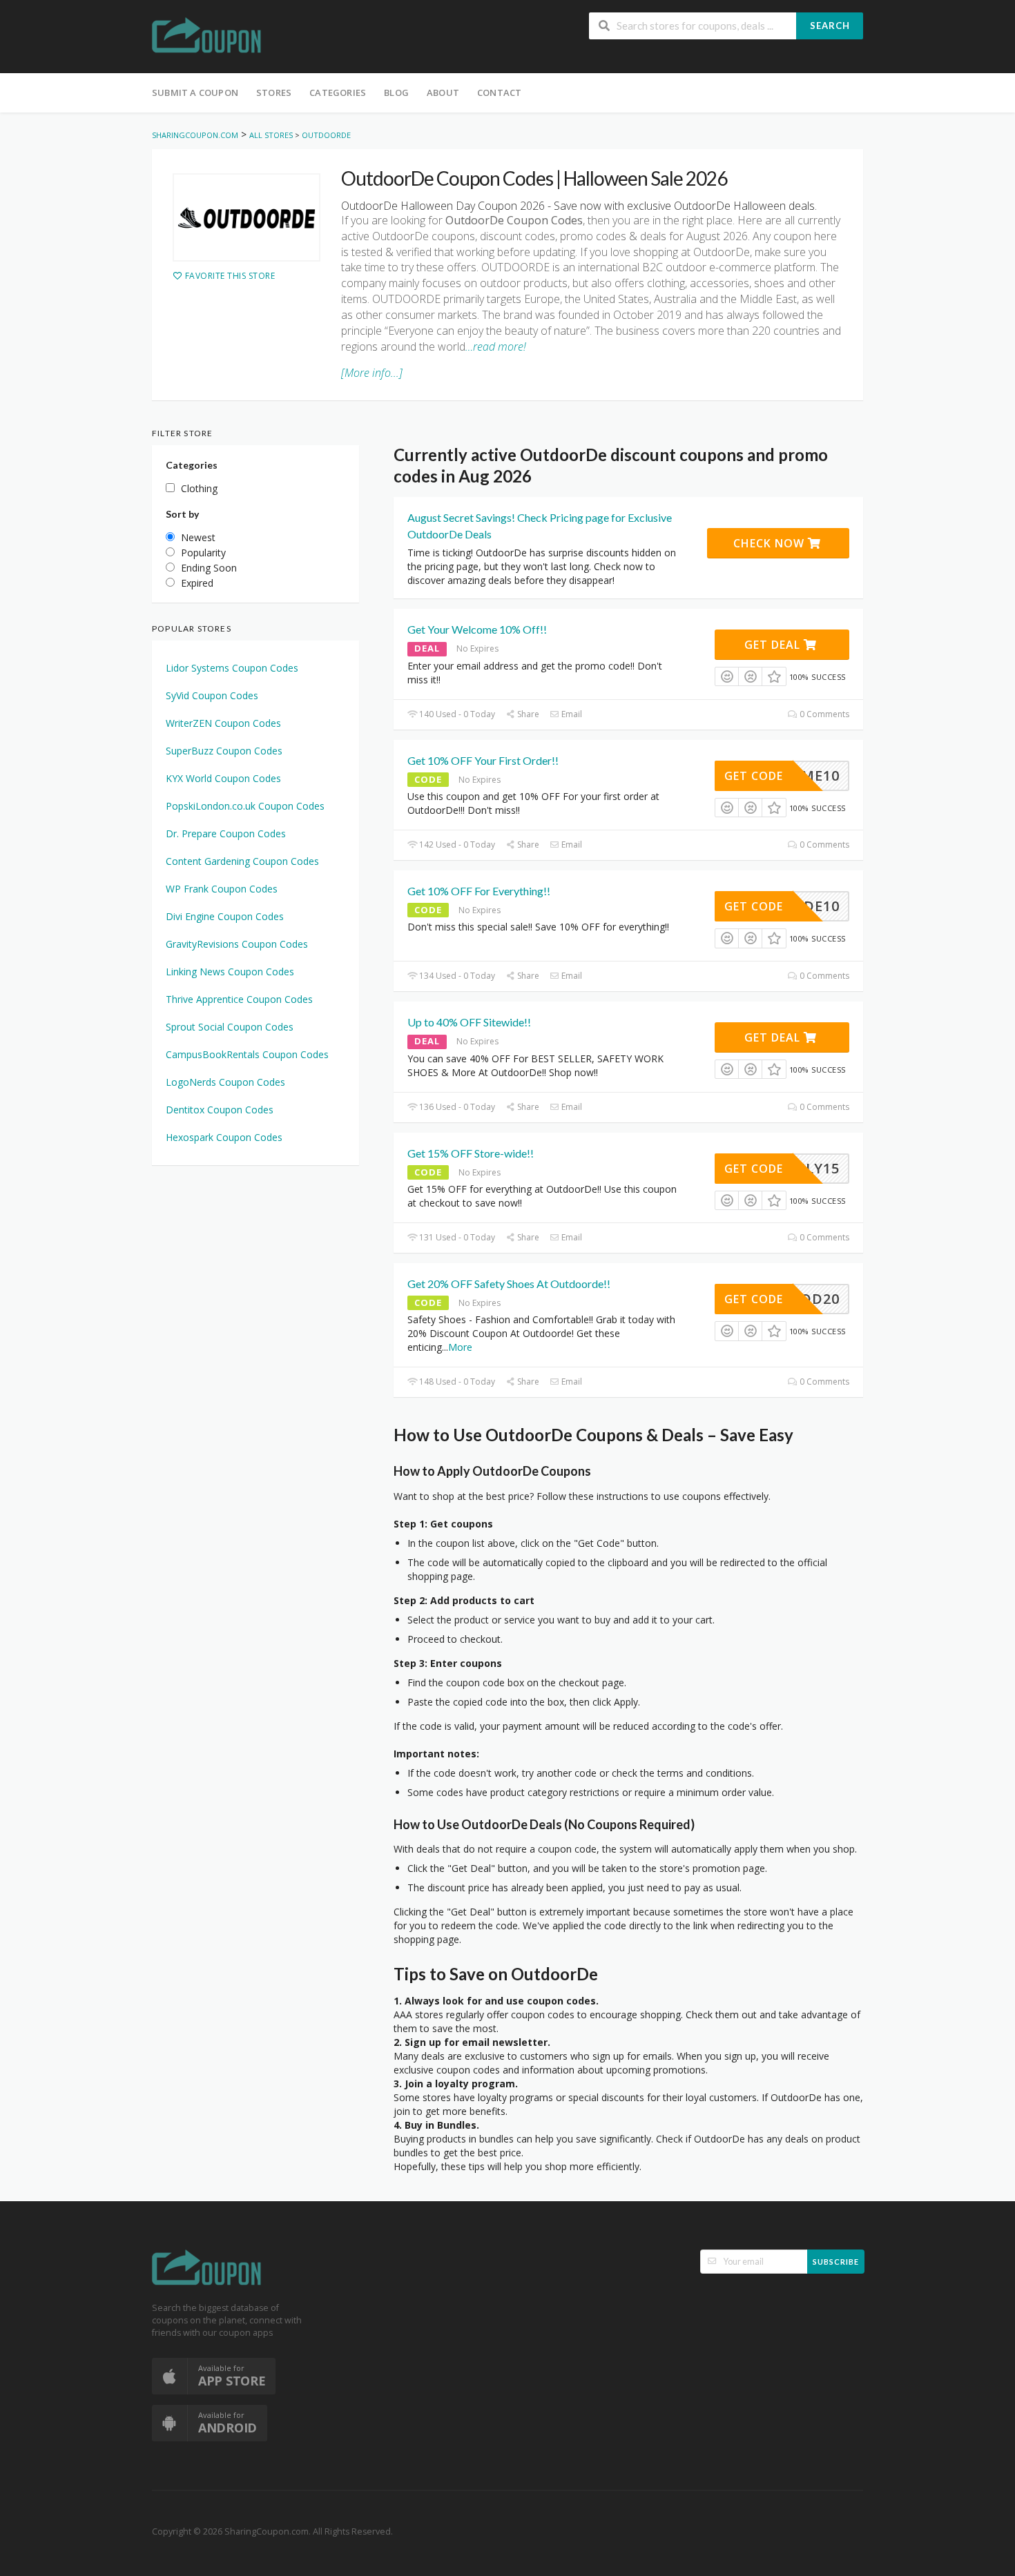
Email (571, 714)
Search (830, 26)
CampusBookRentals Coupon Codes (247, 1054)
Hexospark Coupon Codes (224, 1137)
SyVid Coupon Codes (212, 695)
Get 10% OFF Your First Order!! (483, 760)
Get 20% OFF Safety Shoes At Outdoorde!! (509, 1284)
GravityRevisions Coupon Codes (237, 944)
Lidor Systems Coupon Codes (232, 668)
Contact (499, 92)
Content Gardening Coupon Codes (242, 861)
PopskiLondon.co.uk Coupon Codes (245, 806)
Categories (338, 92)
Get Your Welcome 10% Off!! (477, 629)
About (443, 92)
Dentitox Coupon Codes (220, 1110)
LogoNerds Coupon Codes (225, 1082)
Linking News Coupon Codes (230, 972)
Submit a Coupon (195, 92)
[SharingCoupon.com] (207, 38)
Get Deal (774, 645)
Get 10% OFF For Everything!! (479, 891)
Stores (274, 92)
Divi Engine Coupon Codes (225, 916)
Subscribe (836, 2262)
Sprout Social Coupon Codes (230, 1027)
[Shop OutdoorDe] (246, 217)
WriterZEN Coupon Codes (223, 723)
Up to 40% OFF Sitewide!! (469, 1022)
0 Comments (823, 714)
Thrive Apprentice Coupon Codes (239, 999)
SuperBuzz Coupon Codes (224, 751)
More (460, 1347)
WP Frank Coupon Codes (222, 889)
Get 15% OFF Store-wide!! (471, 1153)
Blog (396, 92)
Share (527, 714)
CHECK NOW (771, 543)
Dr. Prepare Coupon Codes (226, 833)
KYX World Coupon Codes (223, 778)
